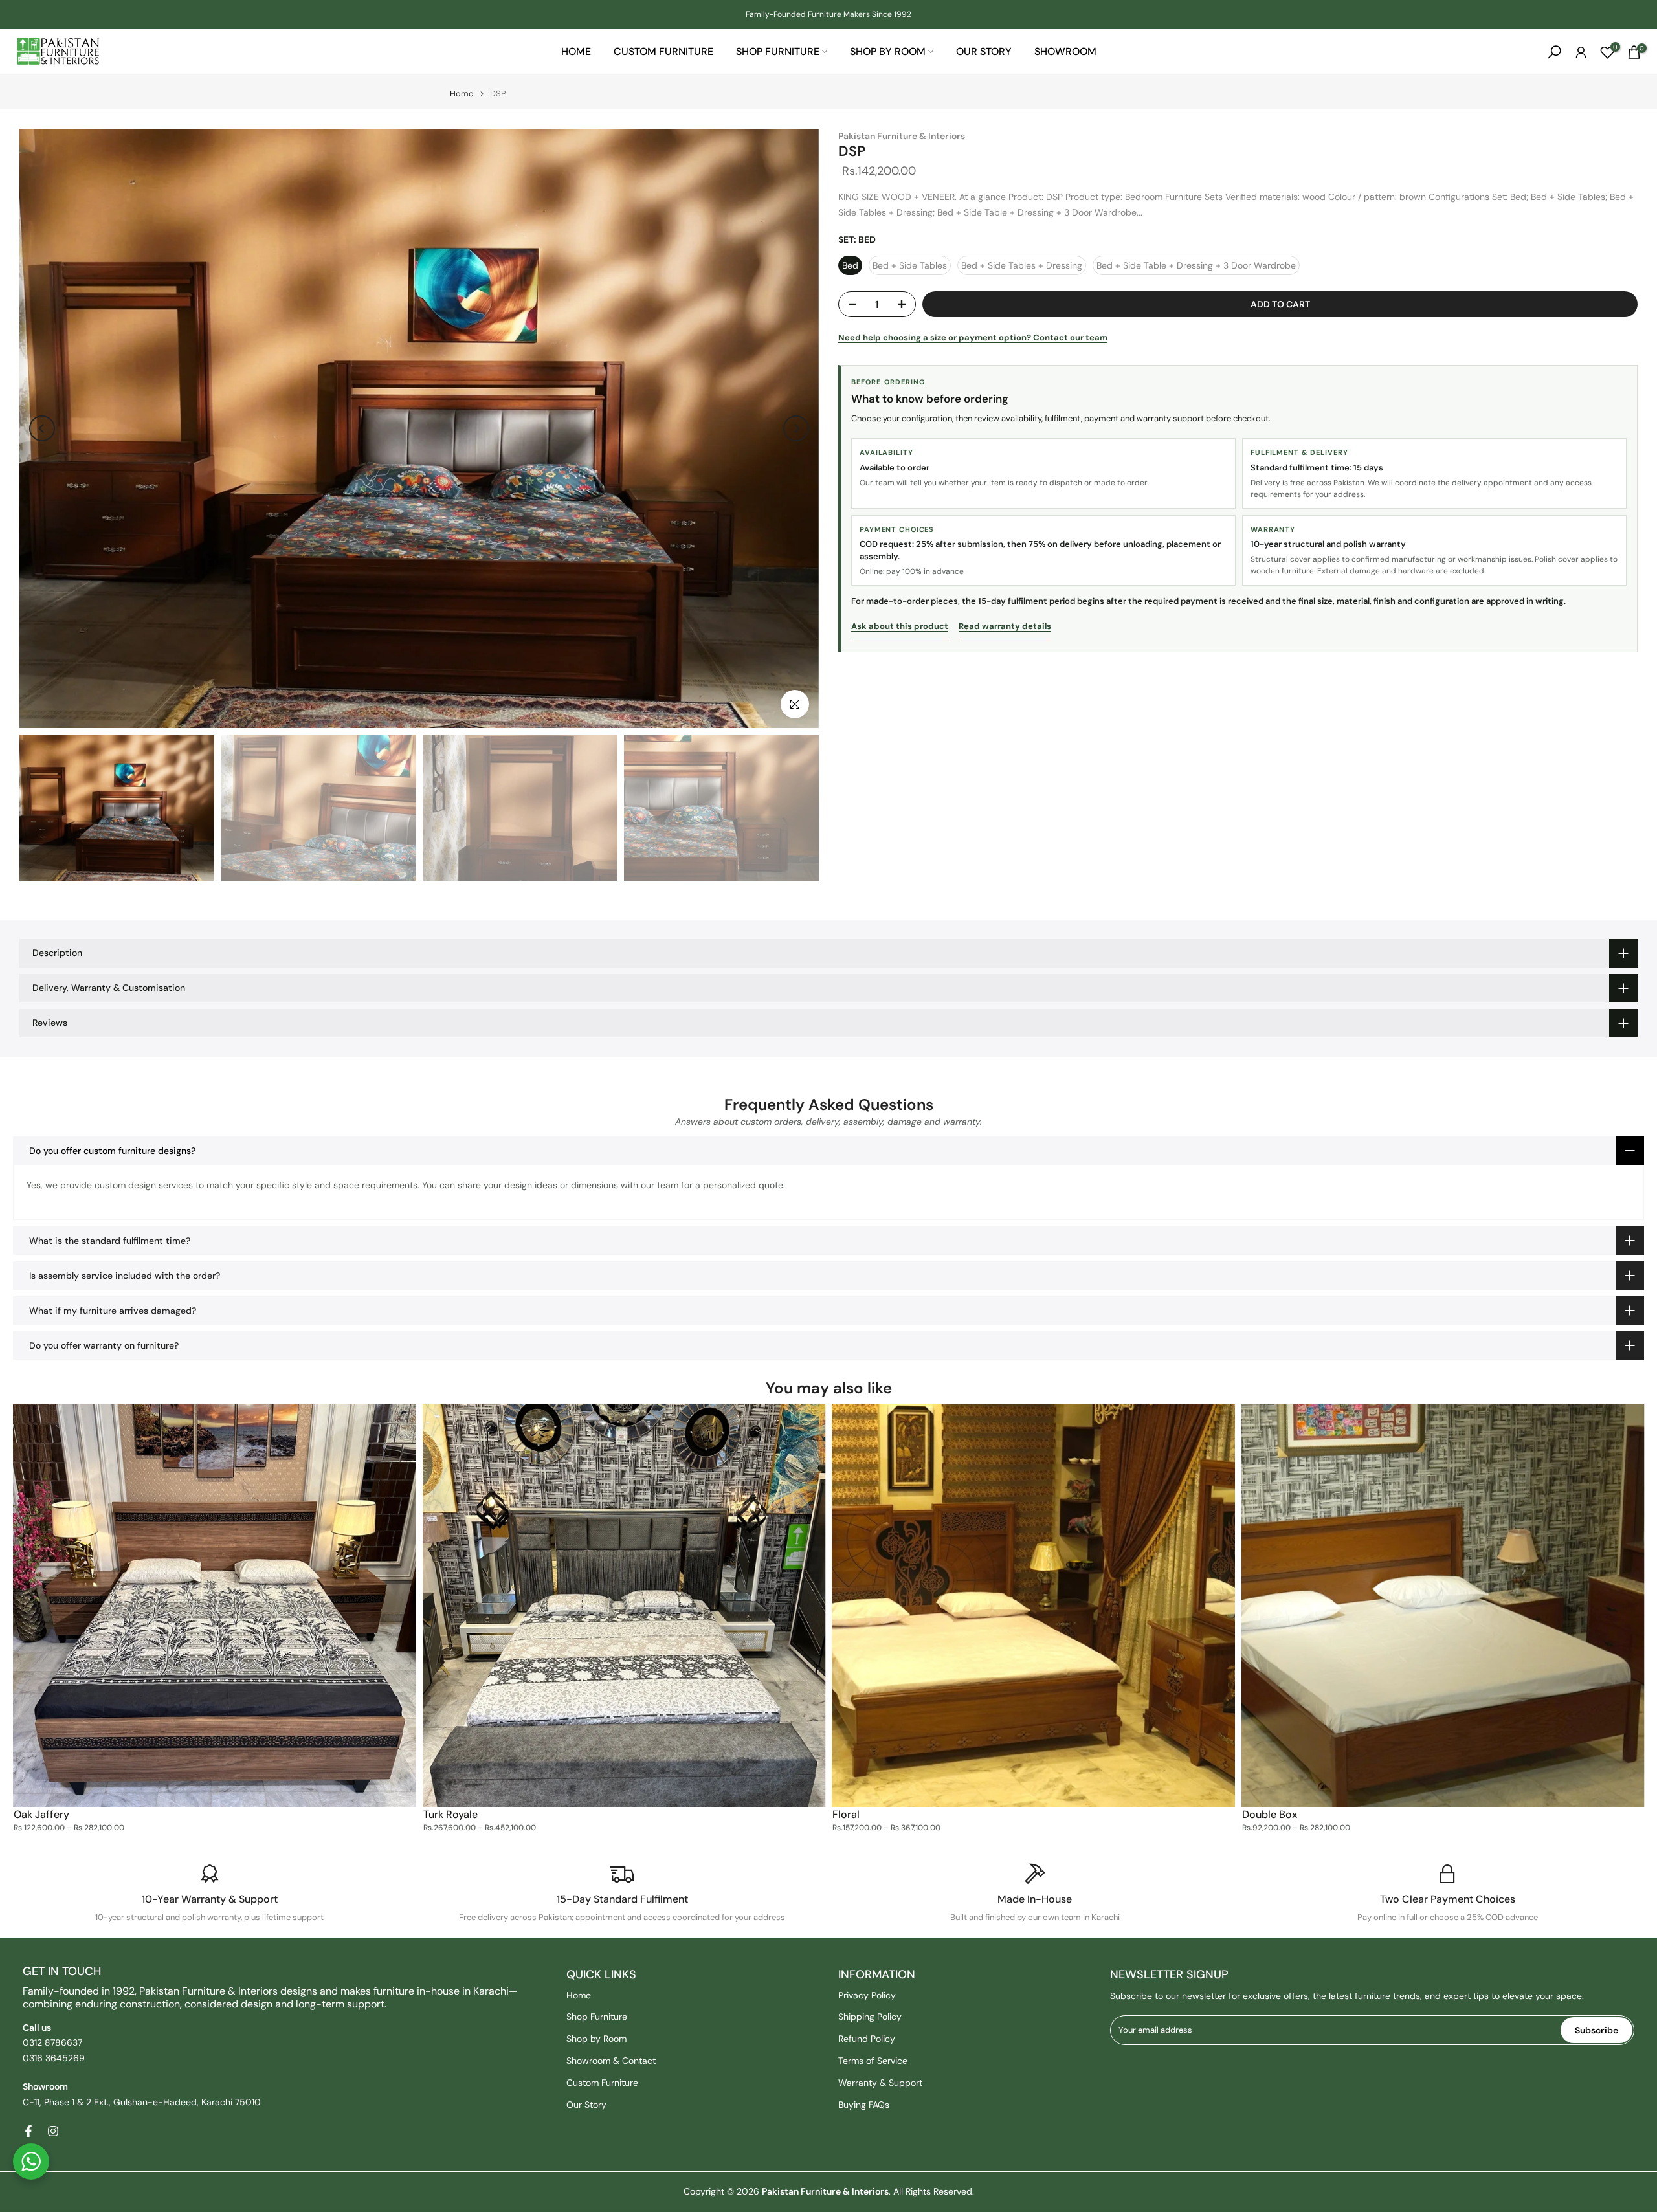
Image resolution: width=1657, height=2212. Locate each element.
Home (576, 51)
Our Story (984, 51)
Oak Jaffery (41, 1814)
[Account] (1581, 52)
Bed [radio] (850, 265)
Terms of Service (873, 2061)
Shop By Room (888, 51)
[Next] (796, 428)
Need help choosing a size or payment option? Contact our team (973, 337)
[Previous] (42, 428)
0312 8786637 (52, 2042)
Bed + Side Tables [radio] (910, 265)
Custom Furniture (663, 51)
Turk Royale (450, 1814)
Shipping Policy (870, 2017)
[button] (828, 1151)
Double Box (1270, 1814)
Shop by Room (596, 2039)
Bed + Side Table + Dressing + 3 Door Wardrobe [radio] (1196, 265)
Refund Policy (867, 2039)
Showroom (1065, 51)
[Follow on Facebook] (28, 2131)
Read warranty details (1005, 626)
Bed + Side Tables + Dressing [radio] (1022, 265)
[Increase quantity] (906, 305)
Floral (846, 1814)
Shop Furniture (778, 51)
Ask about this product (900, 626)
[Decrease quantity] (849, 305)
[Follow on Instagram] (53, 2131)
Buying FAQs (864, 2105)
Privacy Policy (867, 1995)
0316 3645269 (54, 2058)
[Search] (1554, 52)
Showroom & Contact (611, 2061)
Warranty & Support (880, 2083)
